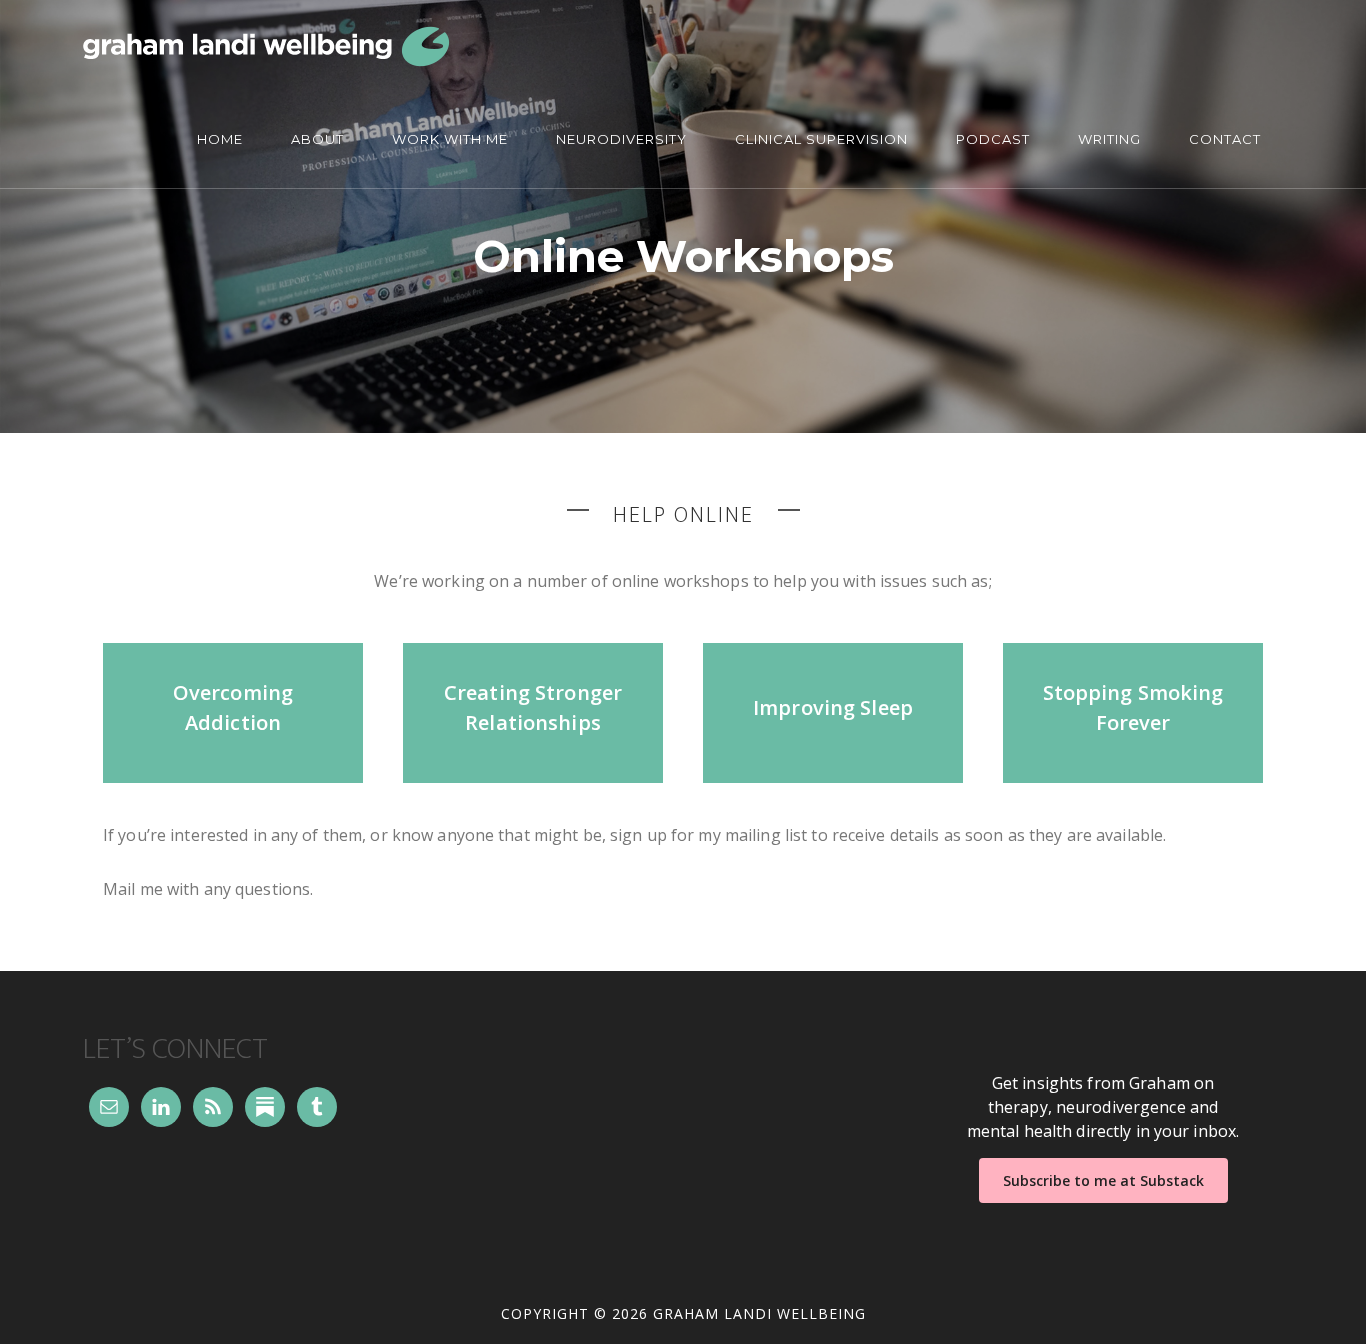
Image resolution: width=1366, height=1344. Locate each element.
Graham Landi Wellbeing (266, 46)
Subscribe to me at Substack (1103, 1180)
